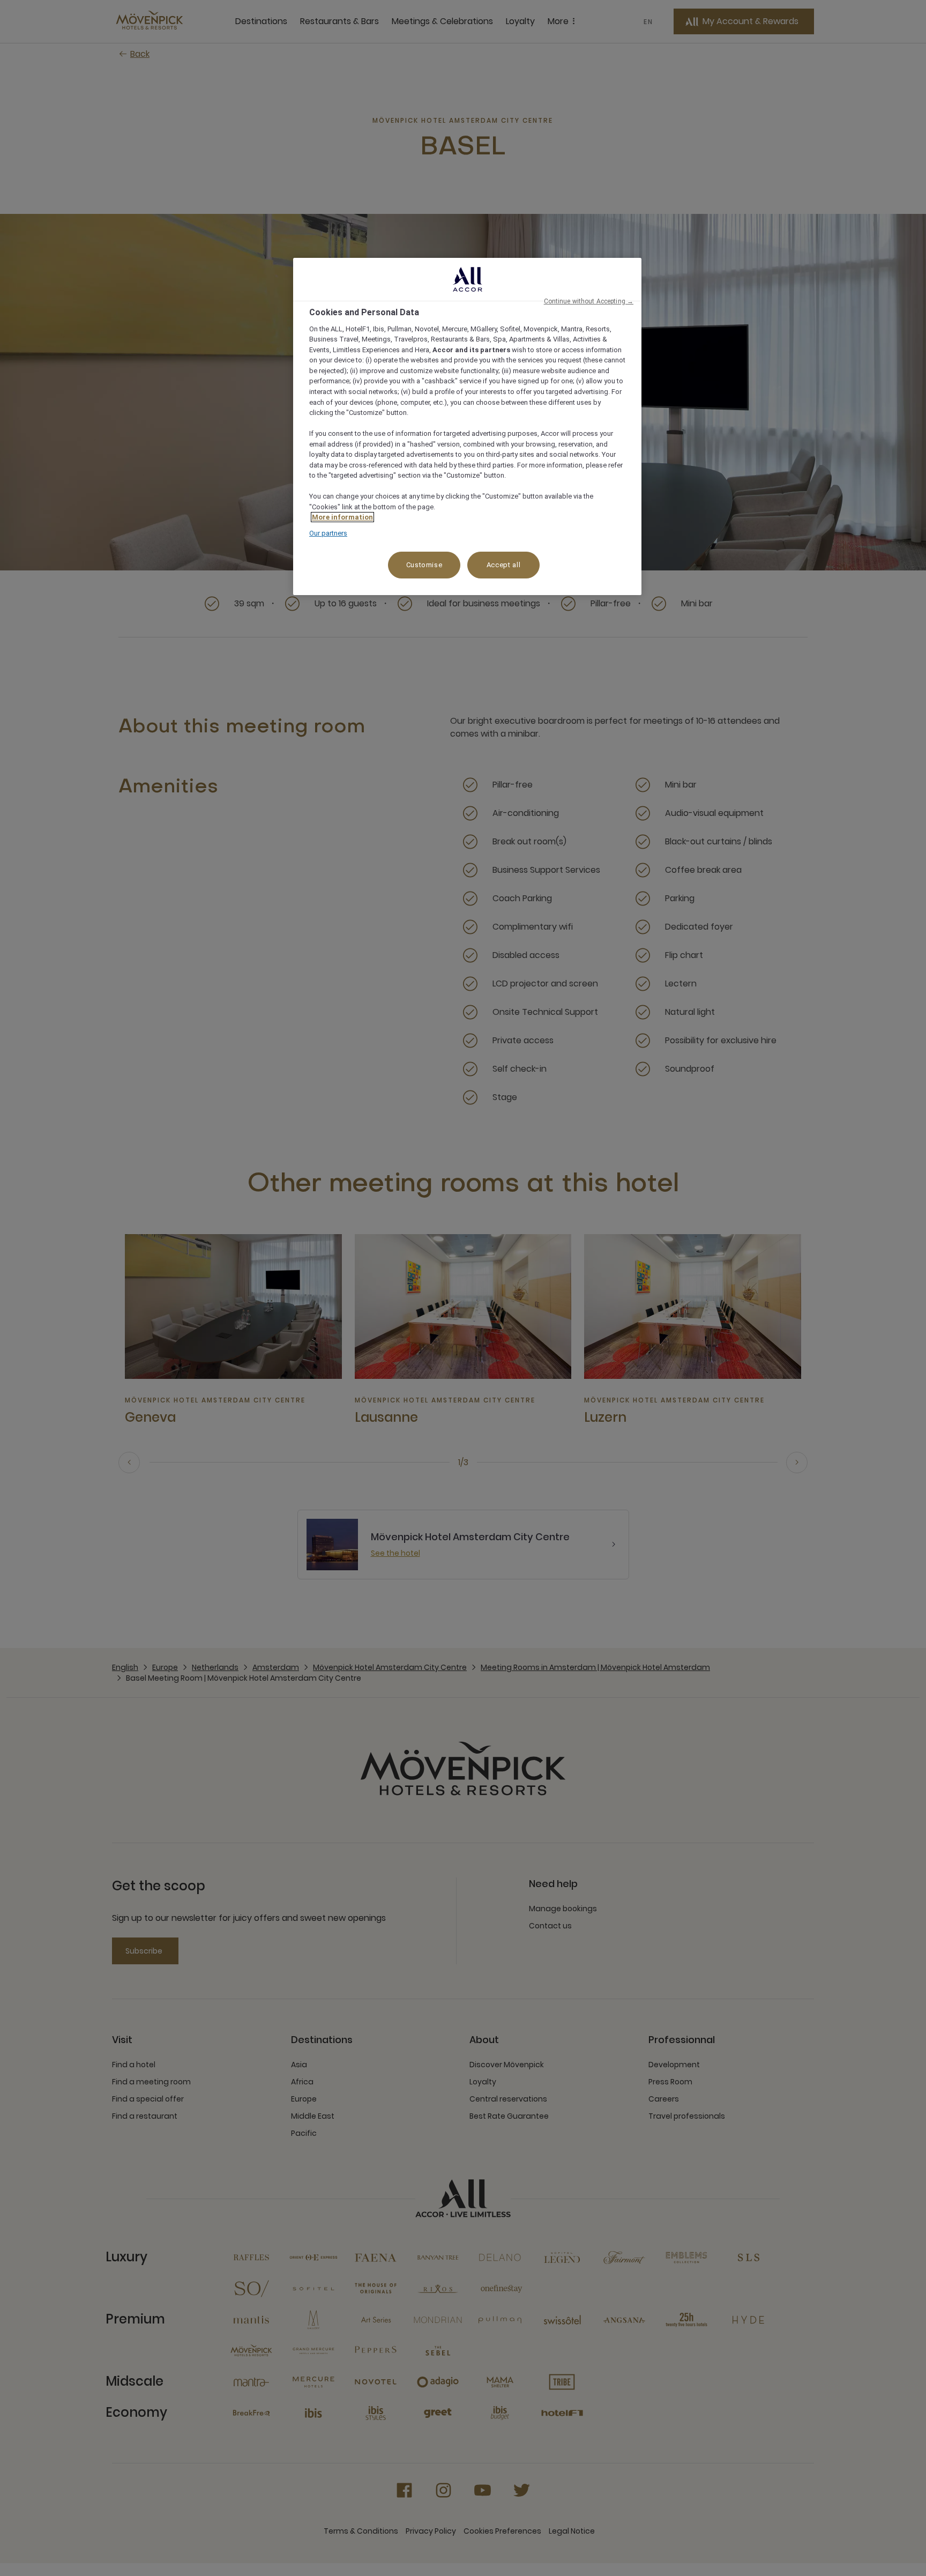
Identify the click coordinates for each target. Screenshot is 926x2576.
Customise (424, 565)
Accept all (504, 565)
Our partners (328, 533)
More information (342, 517)
